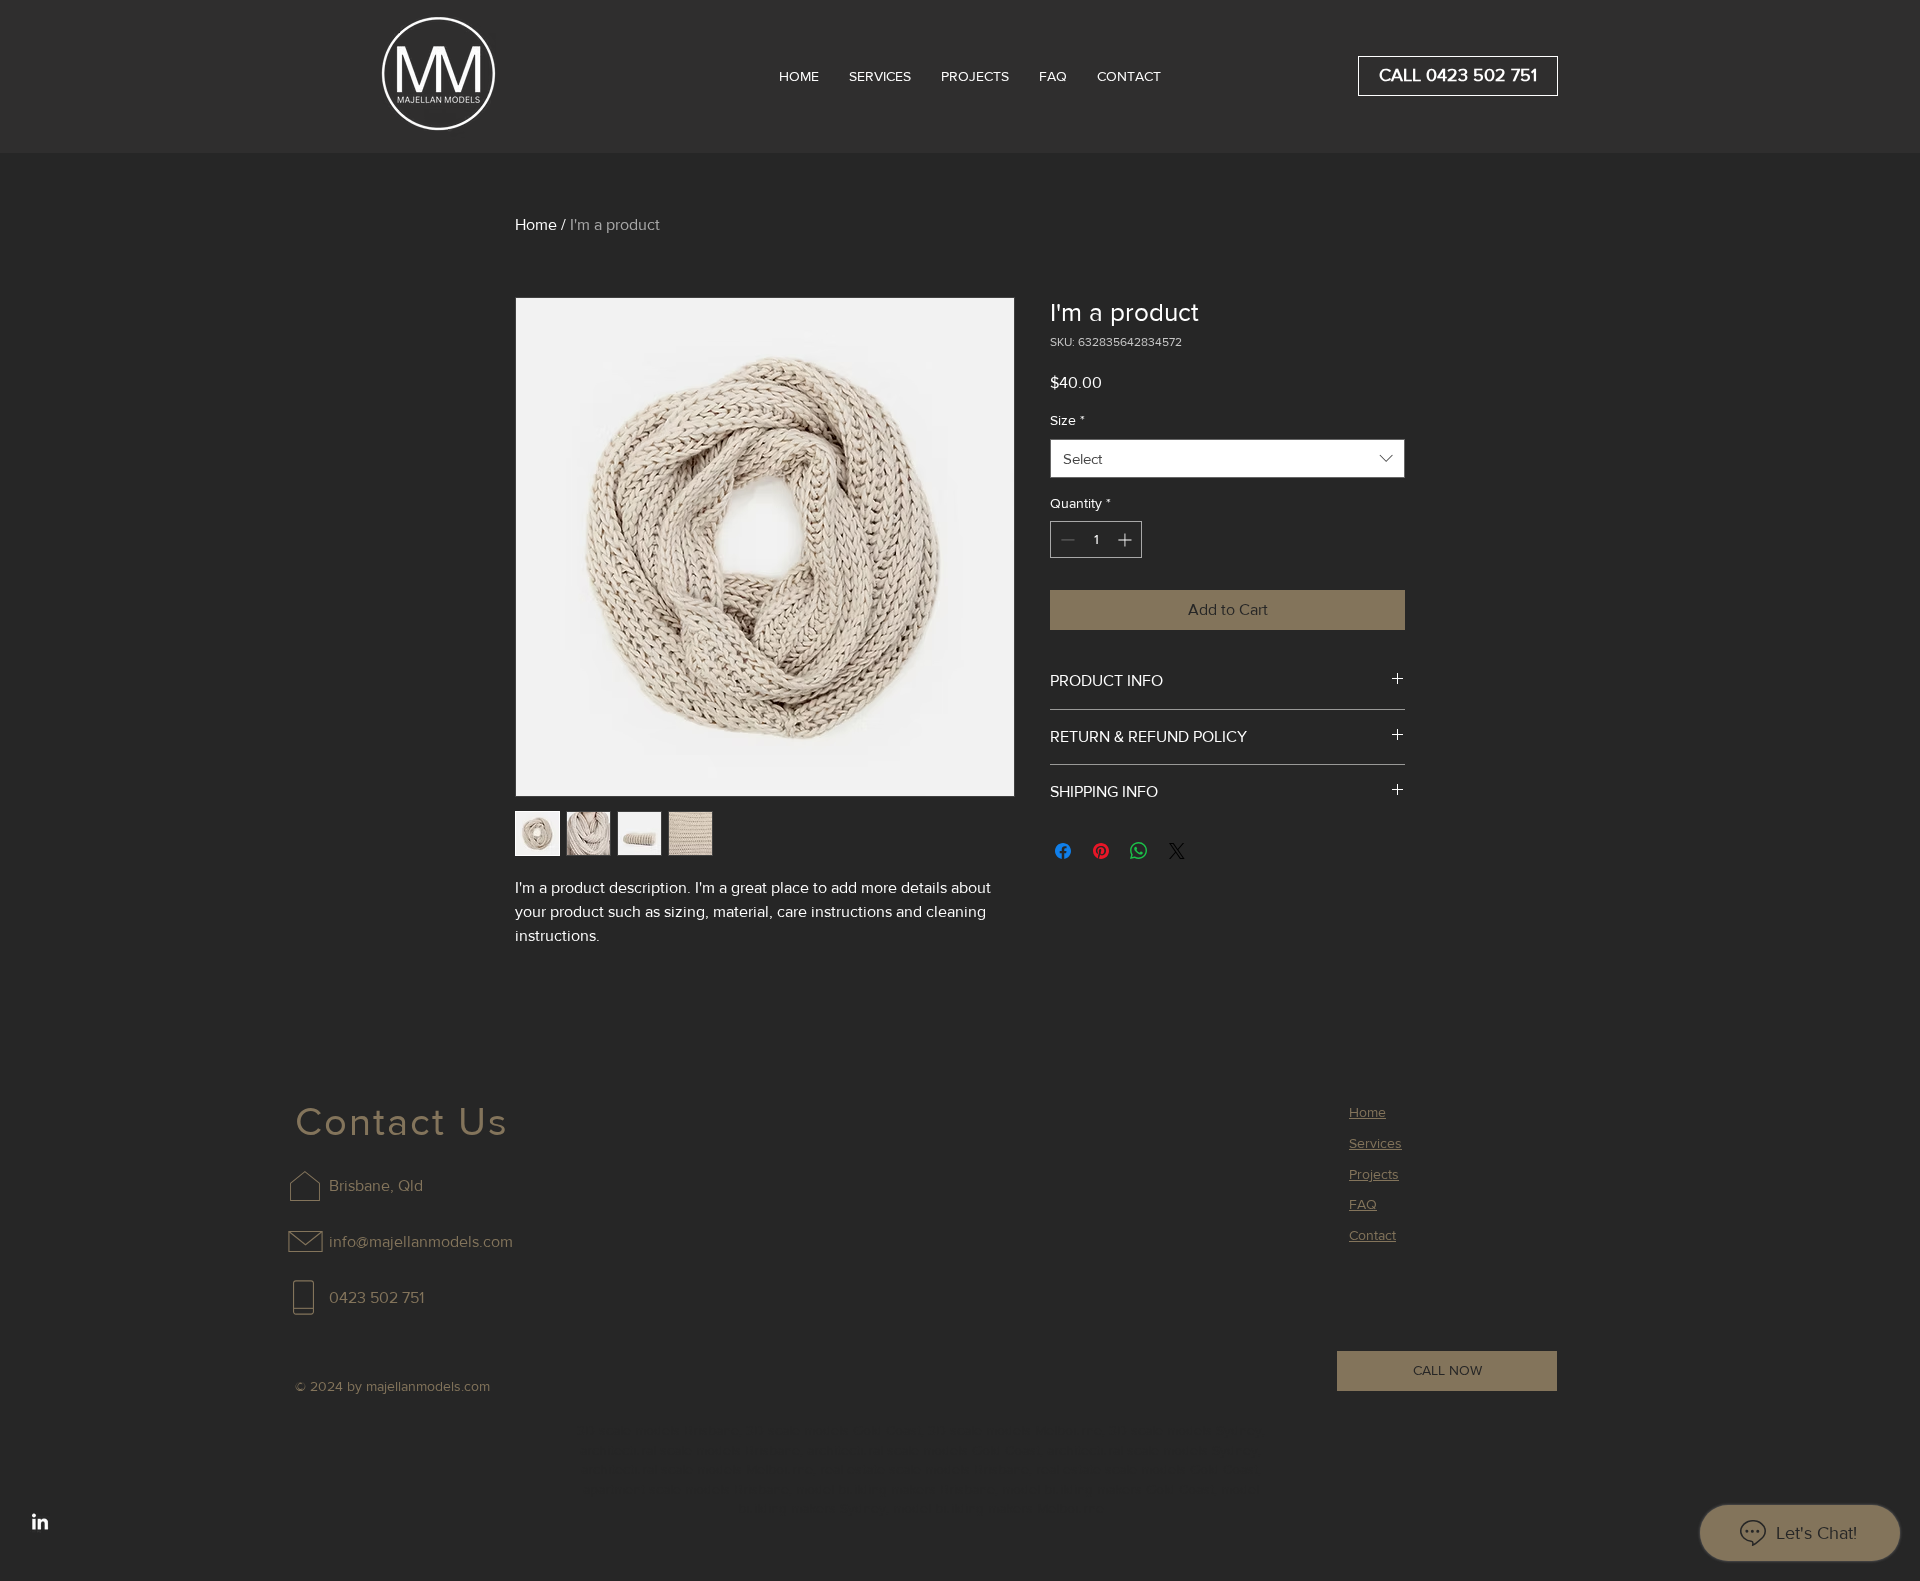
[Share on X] (1177, 851)
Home (536, 224)
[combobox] (1227, 458)
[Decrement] (1065, 539)
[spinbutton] (1096, 539)
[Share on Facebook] (1063, 851)
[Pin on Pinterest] (1101, 851)
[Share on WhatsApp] (1139, 851)
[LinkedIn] (40, 1523)
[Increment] (1126, 539)
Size (1067, 420)
